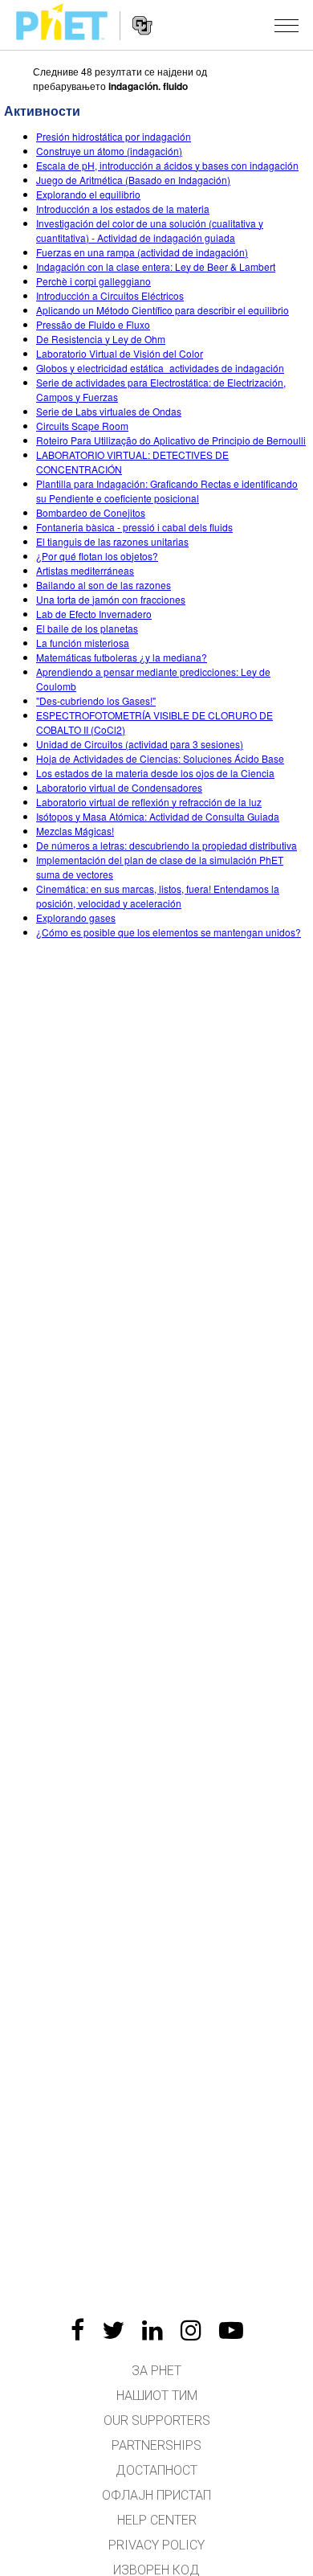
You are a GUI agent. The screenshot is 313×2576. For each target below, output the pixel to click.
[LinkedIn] (152, 2330)
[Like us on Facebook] (77, 2330)
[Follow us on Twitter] (113, 2330)
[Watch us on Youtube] (231, 2330)
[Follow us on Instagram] (191, 2330)
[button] (287, 25)
